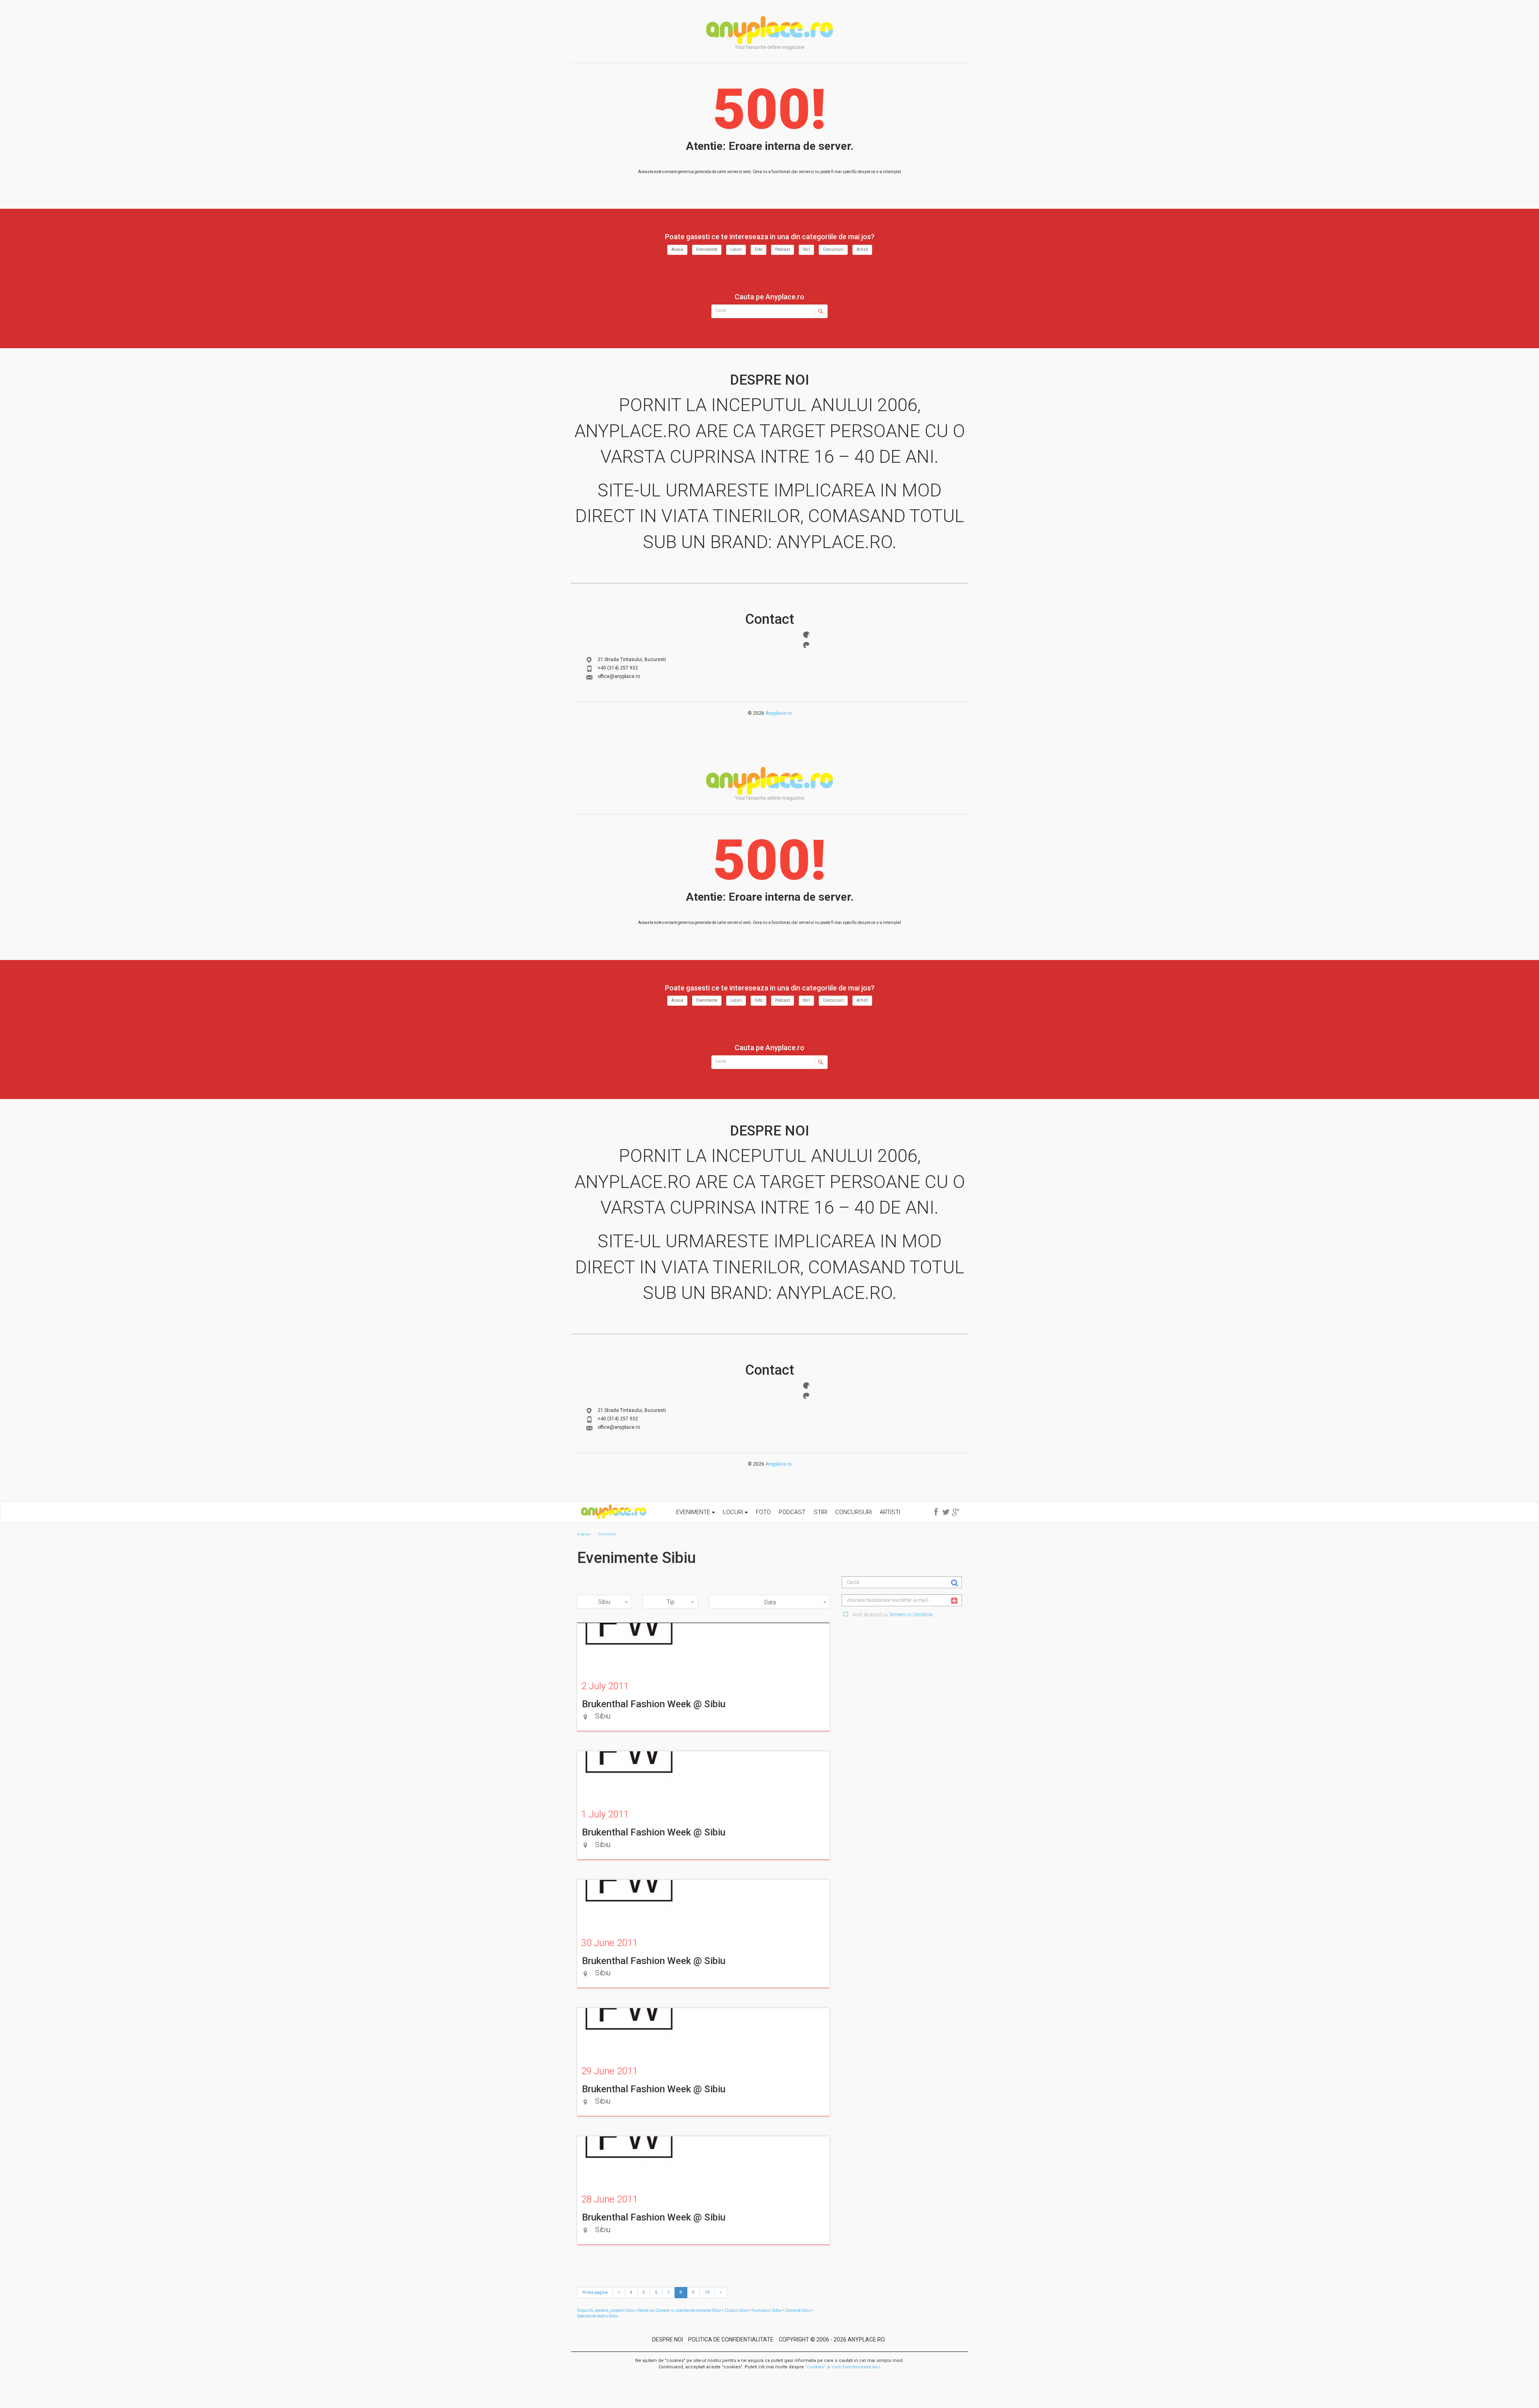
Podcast (783, 249)
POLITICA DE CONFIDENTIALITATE (731, 2339)
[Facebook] (806, 635)
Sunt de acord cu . (892, 1615)
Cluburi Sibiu (736, 2310)
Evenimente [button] (694, 1512)
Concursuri (833, 249)
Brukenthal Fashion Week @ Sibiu (654, 1704)
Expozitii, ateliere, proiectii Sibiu (606, 2310)
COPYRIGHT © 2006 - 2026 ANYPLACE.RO (832, 2339)
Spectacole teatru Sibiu (598, 2316)
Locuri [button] (734, 1512)
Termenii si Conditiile (911, 1615)
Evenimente (707, 249)
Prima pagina (595, 2292)
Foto (758, 249)
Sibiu (604, 1602)
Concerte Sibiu (798, 2310)
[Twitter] (806, 645)
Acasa (677, 249)
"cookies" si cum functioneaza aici (842, 2367)
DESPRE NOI (668, 2339)
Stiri (806, 249)
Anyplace (769, 30)
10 (707, 2292)
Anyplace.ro (779, 713)
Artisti (862, 249)
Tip (671, 1602)
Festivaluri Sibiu (766, 2310)
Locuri (736, 249)
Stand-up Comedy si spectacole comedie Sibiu (680, 2310)
